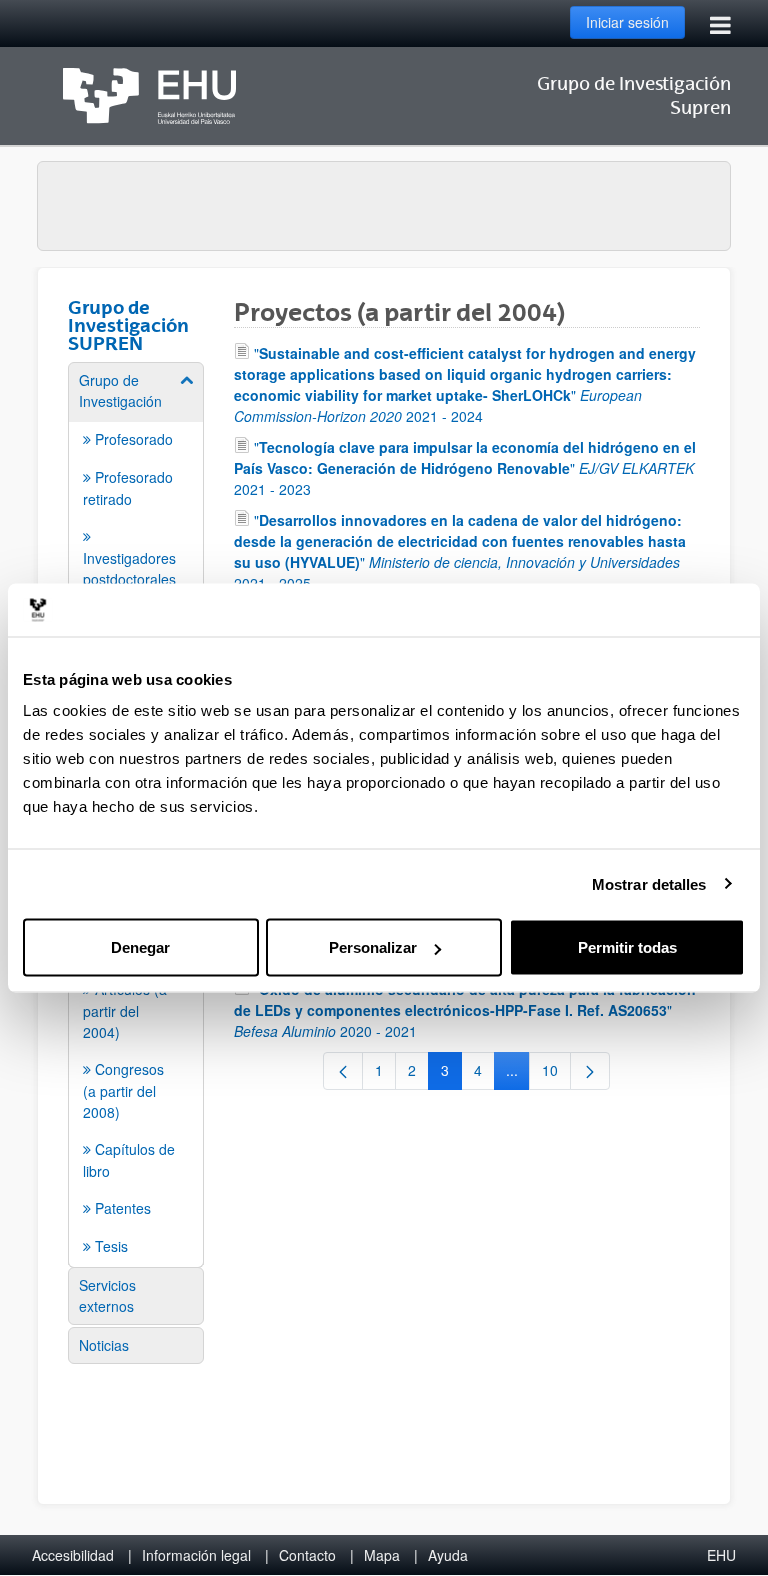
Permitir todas (627, 947)
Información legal (196, 1555)
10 (556, 1074)
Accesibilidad (73, 1555)
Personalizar (373, 947)
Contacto (307, 1555)
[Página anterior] (343, 1071)
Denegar (140, 947)
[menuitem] (136, 538)
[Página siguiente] (590, 1071)
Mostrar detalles (649, 883)
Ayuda (448, 1555)
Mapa (382, 1555)
